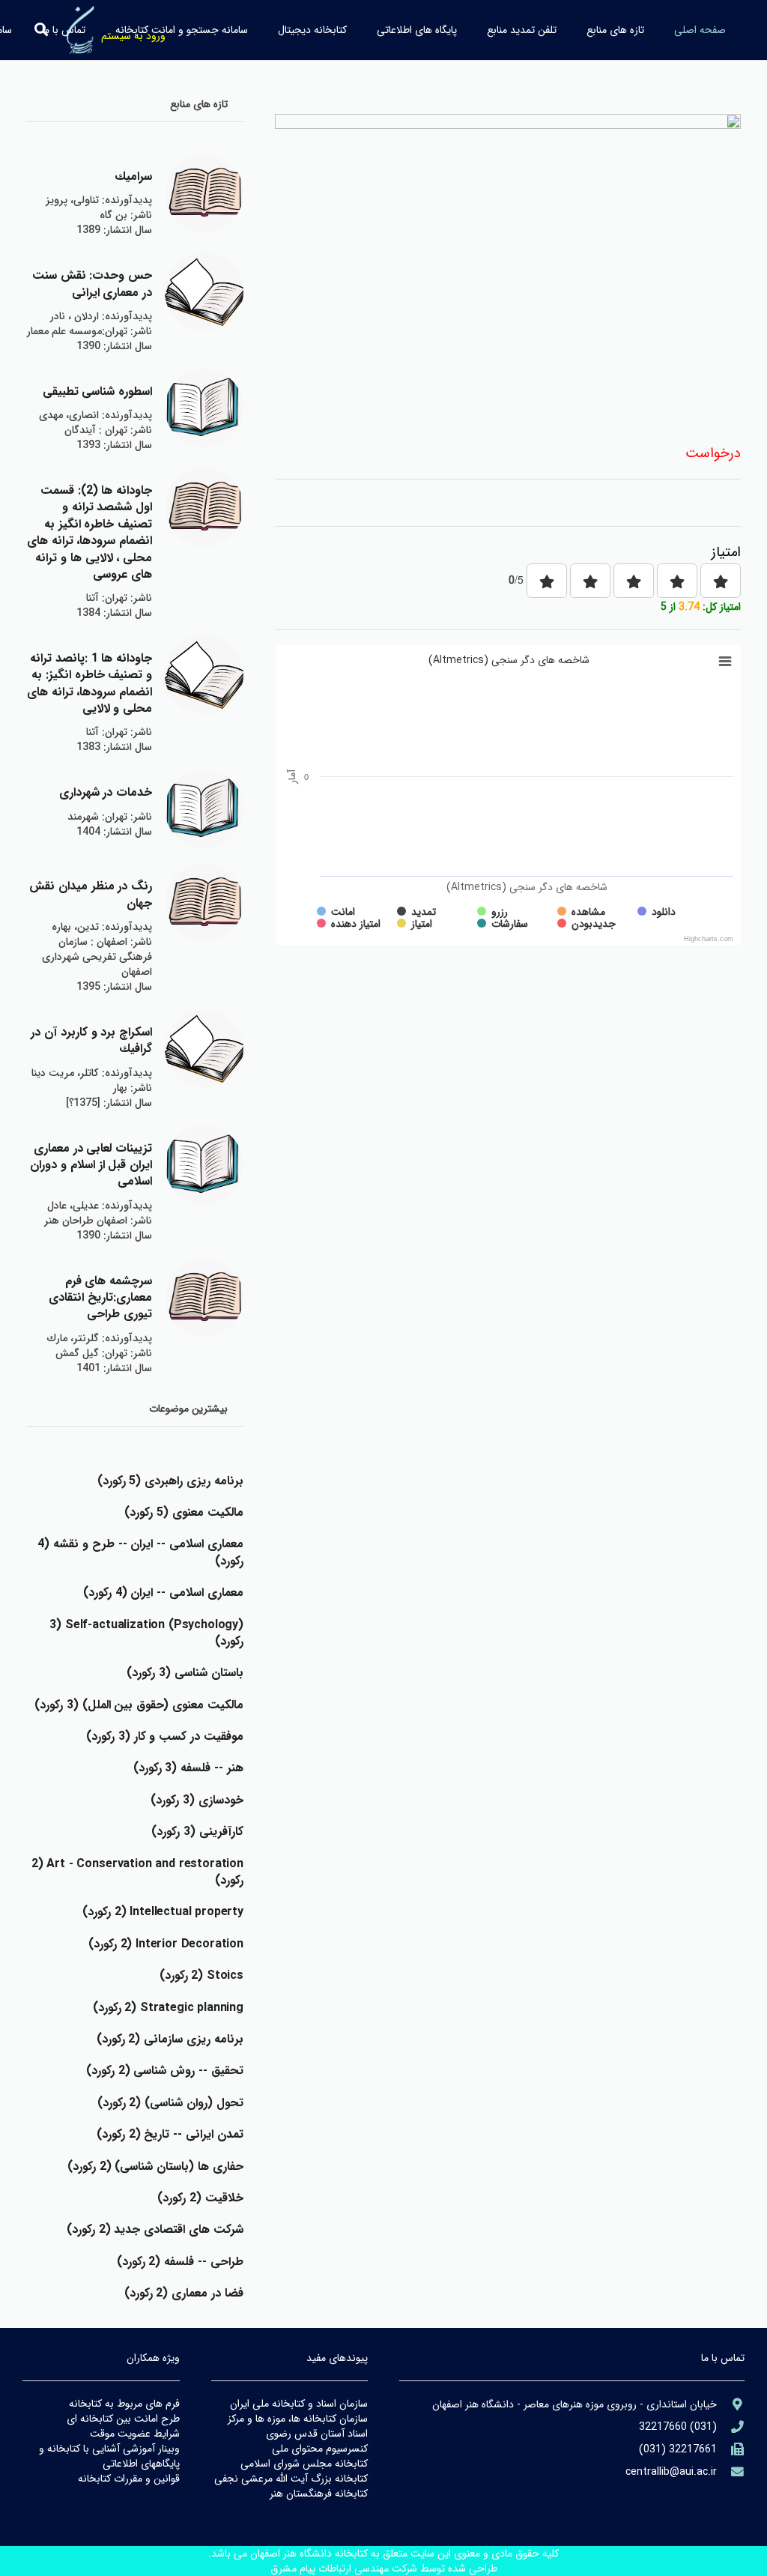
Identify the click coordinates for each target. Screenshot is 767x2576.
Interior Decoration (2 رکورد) (166, 1944)
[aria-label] (204, 193)
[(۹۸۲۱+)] (731, 2450)
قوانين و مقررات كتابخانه (129, 2479)
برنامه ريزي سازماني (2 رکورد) (170, 2039)
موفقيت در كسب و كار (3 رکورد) (165, 1736)
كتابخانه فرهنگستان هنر (319, 2494)
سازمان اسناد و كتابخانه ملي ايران (299, 2404)
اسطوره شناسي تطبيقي (98, 391)
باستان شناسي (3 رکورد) (185, 1673)
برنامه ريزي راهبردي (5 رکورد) (170, 1481)
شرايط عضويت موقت (135, 2434)
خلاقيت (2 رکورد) (200, 2198)
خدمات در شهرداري (106, 792)
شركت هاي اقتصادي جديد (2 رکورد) (155, 2229)
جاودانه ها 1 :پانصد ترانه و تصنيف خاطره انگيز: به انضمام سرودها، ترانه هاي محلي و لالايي (90, 683)
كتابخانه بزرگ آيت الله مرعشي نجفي (291, 2479)
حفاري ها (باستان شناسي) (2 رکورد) (155, 2167)
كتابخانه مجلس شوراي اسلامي (304, 2464)
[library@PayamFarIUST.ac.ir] (731, 2472)
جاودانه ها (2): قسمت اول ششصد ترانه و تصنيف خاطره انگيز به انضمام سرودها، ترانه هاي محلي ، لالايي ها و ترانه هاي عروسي (90, 532)
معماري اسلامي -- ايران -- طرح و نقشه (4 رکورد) (140, 1552)
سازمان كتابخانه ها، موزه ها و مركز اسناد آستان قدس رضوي (298, 2426)
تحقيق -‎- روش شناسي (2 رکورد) (165, 2071)
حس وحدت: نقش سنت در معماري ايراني (93, 284)
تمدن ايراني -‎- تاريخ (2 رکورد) (170, 2134)
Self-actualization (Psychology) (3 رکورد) (146, 1633)
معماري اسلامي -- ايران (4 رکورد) (163, 1593)
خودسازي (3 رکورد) (197, 1800)
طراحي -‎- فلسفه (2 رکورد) (180, 2262)
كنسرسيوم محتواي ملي (320, 2449)
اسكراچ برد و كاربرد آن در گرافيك (91, 1040)
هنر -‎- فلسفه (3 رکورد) (188, 1768)
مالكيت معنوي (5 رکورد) (184, 1512)
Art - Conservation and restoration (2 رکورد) (137, 1872)
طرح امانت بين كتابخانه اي (123, 2419)
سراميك (133, 176)
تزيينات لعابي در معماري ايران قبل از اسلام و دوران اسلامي (91, 1165)
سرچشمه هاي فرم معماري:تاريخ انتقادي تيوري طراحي (100, 1298)
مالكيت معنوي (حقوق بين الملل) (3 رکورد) (139, 1705)
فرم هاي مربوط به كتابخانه (124, 2404)
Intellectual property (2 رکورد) (163, 1912)
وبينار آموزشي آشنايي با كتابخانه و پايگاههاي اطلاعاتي (109, 2456)
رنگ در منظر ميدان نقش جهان (91, 894)
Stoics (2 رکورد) (201, 1975)
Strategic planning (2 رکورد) (168, 2008)
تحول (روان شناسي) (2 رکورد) (170, 2103)
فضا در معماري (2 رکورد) (184, 2293)
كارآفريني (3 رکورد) (197, 1832)
